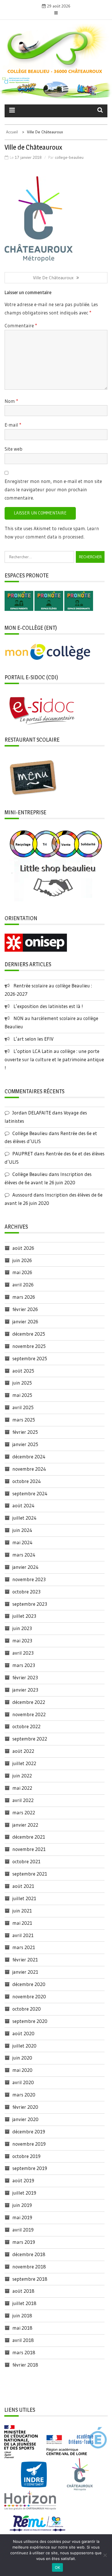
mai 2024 (22, 1542)
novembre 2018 (29, 2267)
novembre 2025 (29, 1346)
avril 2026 (23, 1285)
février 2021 (25, 1960)
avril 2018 (23, 2340)
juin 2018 (22, 2315)
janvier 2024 (25, 1567)
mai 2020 (22, 2070)
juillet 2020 (24, 2046)
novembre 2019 (29, 2144)
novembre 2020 (29, 1996)
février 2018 (25, 2365)
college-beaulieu (69, 157)
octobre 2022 (26, 1726)
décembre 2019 (29, 2132)
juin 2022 (22, 1776)
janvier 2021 (25, 1972)
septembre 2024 (30, 1493)
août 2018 (23, 2291)
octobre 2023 (26, 1592)
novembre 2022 (29, 1714)
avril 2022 (23, 1800)
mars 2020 (24, 2095)
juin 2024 (22, 1530)
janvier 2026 (25, 1321)
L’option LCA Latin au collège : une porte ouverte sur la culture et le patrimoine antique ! (54, 1059)
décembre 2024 (29, 1457)
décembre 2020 (29, 1984)
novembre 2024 (29, 1469)
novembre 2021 (29, 1849)
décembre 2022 (29, 1702)
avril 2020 (23, 2082)
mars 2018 (24, 2352)
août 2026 (23, 1248)
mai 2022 (22, 1788)
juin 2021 (22, 1911)
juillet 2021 (24, 1898)
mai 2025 (22, 1395)
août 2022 (23, 1751)
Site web (13, 449)
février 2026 (25, 1309)
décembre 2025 (29, 1334)
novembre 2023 (29, 1579)
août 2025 (23, 1371)
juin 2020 (22, 2058)
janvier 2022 (25, 1825)
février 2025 (25, 1432)
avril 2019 (23, 2230)
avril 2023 (23, 1653)
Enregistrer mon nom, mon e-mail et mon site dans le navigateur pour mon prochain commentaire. (53, 489)
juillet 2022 (24, 1763)
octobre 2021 (26, 1861)
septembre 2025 (30, 1358)
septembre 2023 (30, 1604)
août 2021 (23, 1886)
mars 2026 (24, 1297)
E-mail (13, 425)
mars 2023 (24, 1665)
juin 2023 (22, 1628)
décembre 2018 (29, 2254)
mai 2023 (22, 1641)
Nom (11, 401)
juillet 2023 (24, 1616)
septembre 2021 (30, 1874)
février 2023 (25, 1677)
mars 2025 (24, 1420)
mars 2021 (24, 1947)
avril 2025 (23, 1407)
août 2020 (23, 2033)
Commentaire (21, 325)
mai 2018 (22, 2328)
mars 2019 (24, 2242)
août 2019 (23, 2180)
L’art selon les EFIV (33, 1039)
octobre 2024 (27, 1481)
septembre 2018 (30, 2279)
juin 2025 (22, 1383)
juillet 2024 (24, 1518)
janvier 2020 (25, 2119)
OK (58, 2567)
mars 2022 (24, 1812)
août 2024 (23, 1505)
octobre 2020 (27, 2009)
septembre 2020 (30, 2021)
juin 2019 (22, 2205)
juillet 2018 (24, 2303)
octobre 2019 (26, 2156)
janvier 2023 (25, 1690)
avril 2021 (23, 1935)
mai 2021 (22, 1923)
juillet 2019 (24, 2193)
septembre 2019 (30, 2168)
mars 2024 (24, 1555)
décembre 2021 (29, 1837)
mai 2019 (22, 2217)
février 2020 (25, 2107)
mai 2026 (22, 1272)
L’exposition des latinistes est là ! (48, 1006)
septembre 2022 (30, 1739)
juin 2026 (22, 1260)
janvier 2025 (25, 1444)
